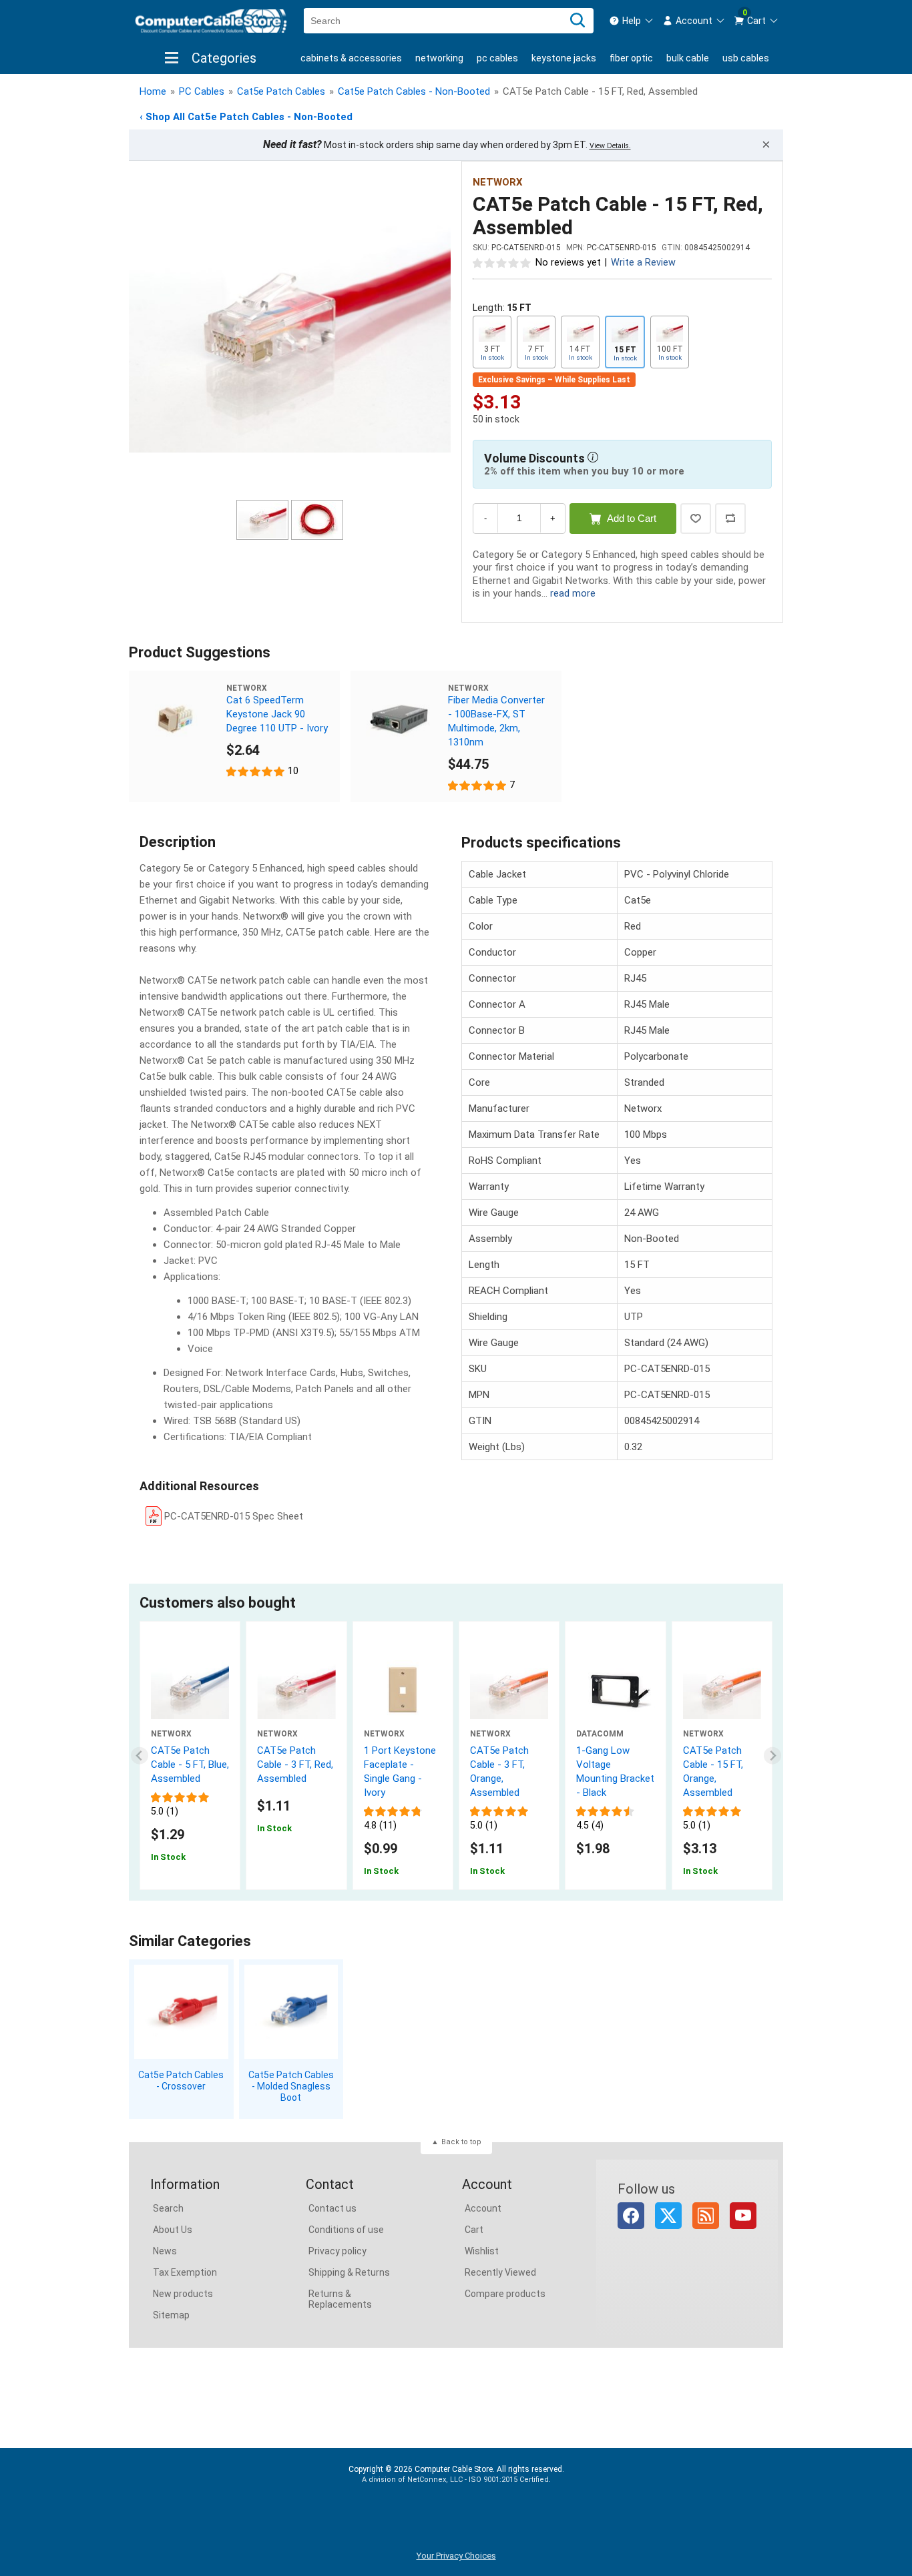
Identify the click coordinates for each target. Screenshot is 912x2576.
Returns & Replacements (340, 2299)
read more (573, 593)
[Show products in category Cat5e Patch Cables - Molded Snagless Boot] (291, 2012)
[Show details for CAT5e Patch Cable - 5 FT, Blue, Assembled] (190, 1690)
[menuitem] (632, 21)
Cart (474, 2230)
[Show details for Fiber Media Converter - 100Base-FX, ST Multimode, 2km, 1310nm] (399, 719)
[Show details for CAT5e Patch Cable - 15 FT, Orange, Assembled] (722, 1690)
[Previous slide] (140, 1755)
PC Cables (497, 58)
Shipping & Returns (349, 2272)
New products (183, 2294)
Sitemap (171, 2315)
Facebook (631, 2216)
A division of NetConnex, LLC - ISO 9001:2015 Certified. (456, 2480)
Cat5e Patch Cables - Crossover (181, 2080)
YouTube (743, 2216)
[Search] (578, 21)
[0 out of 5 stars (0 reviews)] (502, 262)
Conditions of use (346, 2230)
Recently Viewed (500, 2272)
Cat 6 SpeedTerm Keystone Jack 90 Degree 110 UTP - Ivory (277, 714)
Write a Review (643, 263)
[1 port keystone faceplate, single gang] (403, 1690)
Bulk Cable (688, 58)
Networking (439, 58)
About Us (173, 2230)
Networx (498, 182)
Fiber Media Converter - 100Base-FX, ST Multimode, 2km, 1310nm (496, 721)
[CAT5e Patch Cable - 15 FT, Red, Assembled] (290, 332)
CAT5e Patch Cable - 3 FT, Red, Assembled (295, 1764)
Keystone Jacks (564, 58)
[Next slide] (773, 1755)
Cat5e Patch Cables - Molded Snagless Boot (291, 2086)
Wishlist (482, 2251)
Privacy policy (337, 2251)
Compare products (505, 2294)
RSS (706, 2216)
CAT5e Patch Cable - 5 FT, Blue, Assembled (190, 1764)
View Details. (610, 146)
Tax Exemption (185, 2272)
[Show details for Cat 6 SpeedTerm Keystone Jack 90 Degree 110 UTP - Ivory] (178, 719)
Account (483, 2208)
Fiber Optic (631, 58)
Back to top (461, 2142)
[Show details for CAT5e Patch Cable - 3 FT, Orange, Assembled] (509, 1690)
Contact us (332, 2208)
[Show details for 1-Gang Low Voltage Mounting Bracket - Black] (615, 1690)
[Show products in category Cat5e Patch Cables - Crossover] (181, 2012)
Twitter (668, 2216)
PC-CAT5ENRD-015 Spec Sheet (234, 1516)
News (165, 2251)
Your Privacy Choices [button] (456, 2556)
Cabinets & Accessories (351, 58)
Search (168, 2208)
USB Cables (746, 58)
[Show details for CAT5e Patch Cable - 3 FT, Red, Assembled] (296, 1690)
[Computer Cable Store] (211, 21)
